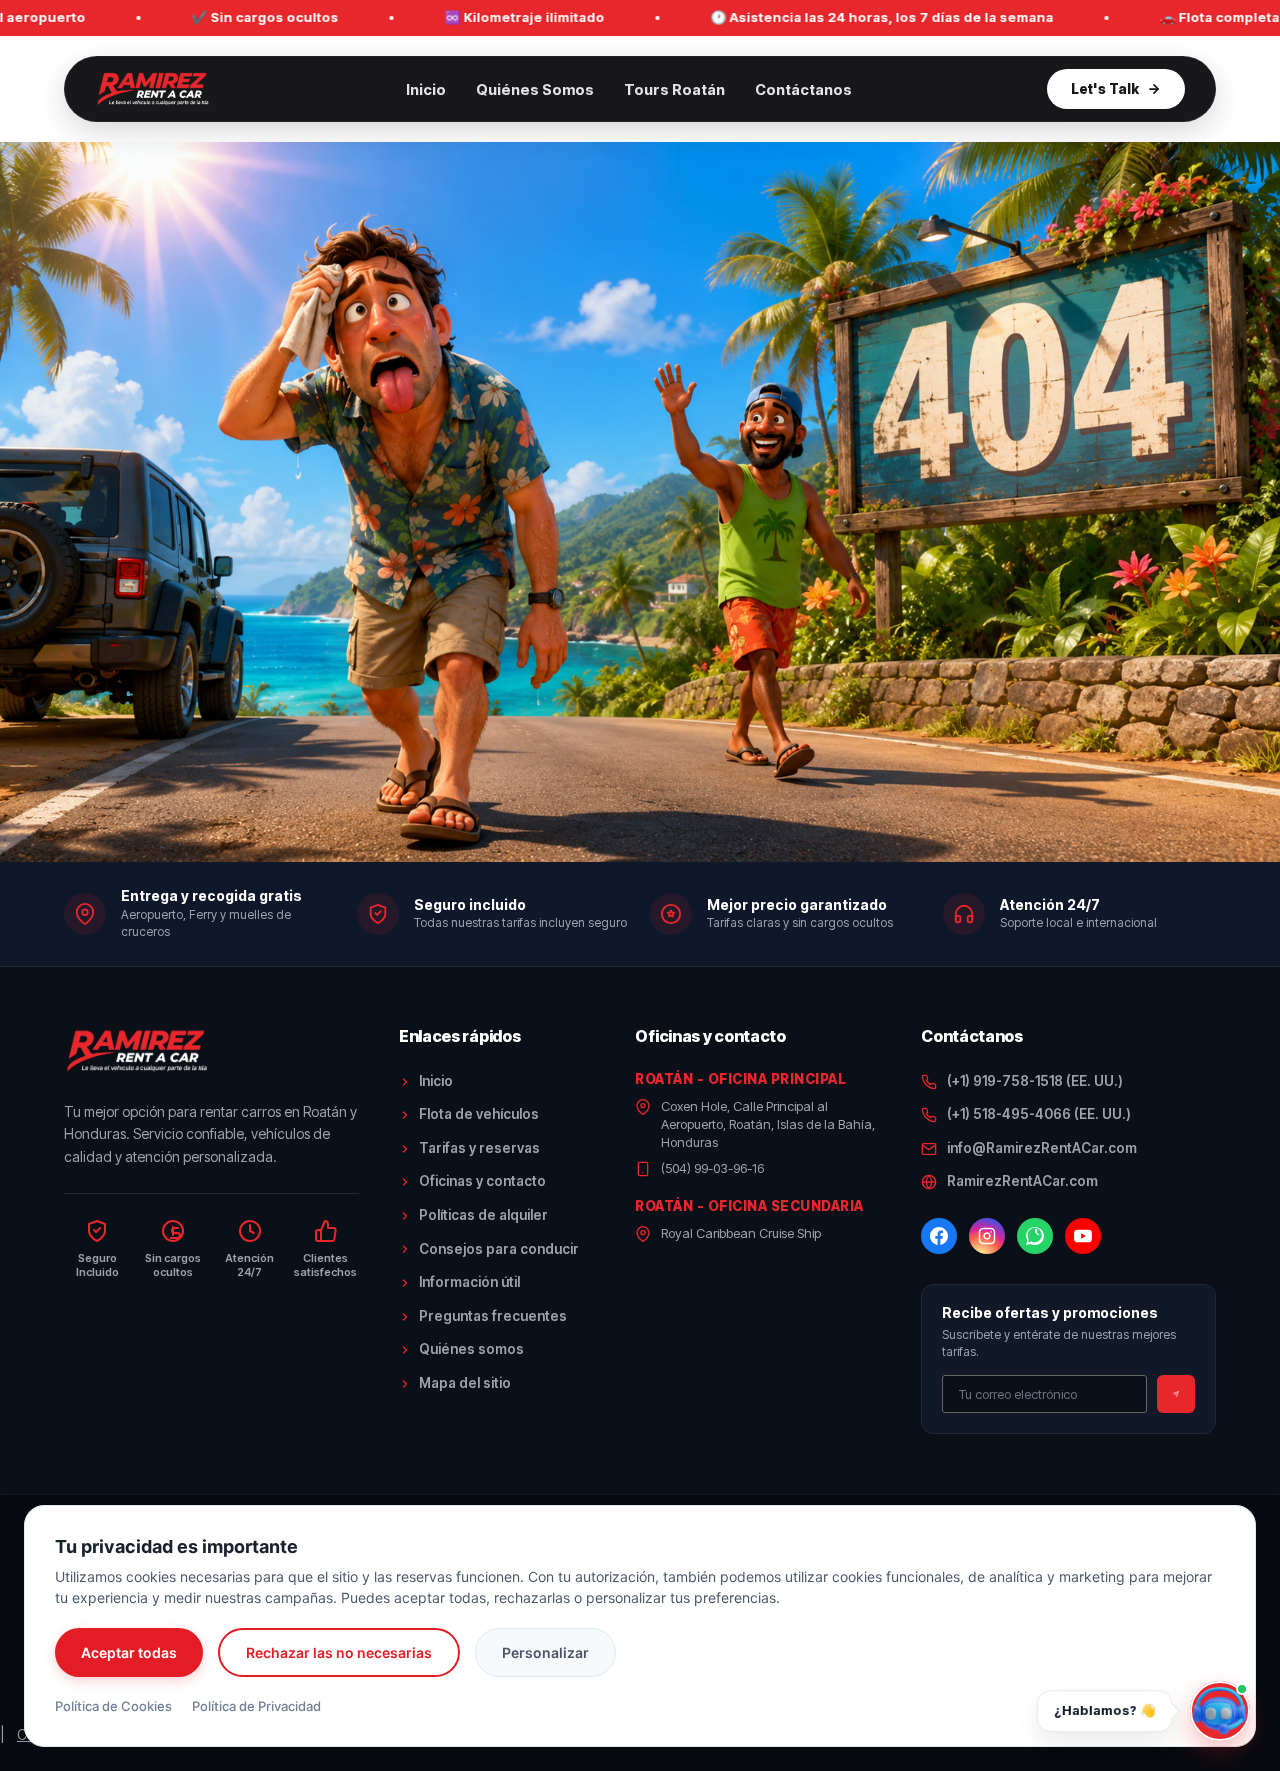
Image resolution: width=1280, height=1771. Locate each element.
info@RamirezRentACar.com (1042, 1148)
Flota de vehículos (479, 1114)
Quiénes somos (471, 1349)
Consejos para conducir (499, 1249)
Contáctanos (803, 89)
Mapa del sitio (465, 1383)
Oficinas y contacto (482, 1181)
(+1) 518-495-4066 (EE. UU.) (1039, 1114)
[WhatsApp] (1035, 1236)
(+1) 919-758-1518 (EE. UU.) (1035, 1081)
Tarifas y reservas (479, 1148)
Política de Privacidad (256, 1706)
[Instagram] (987, 1236)
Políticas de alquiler (483, 1215)
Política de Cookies (113, 1706)
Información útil (469, 1282)
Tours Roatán (674, 89)
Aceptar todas (129, 1652)
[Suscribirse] (1176, 1394)
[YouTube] (1083, 1236)
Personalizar (545, 1652)
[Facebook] (939, 1236)
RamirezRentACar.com (1022, 1181)
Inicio (426, 89)
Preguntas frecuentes (493, 1316)
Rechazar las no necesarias (339, 1652)
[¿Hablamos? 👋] (1220, 1711)
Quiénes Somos (535, 89)
